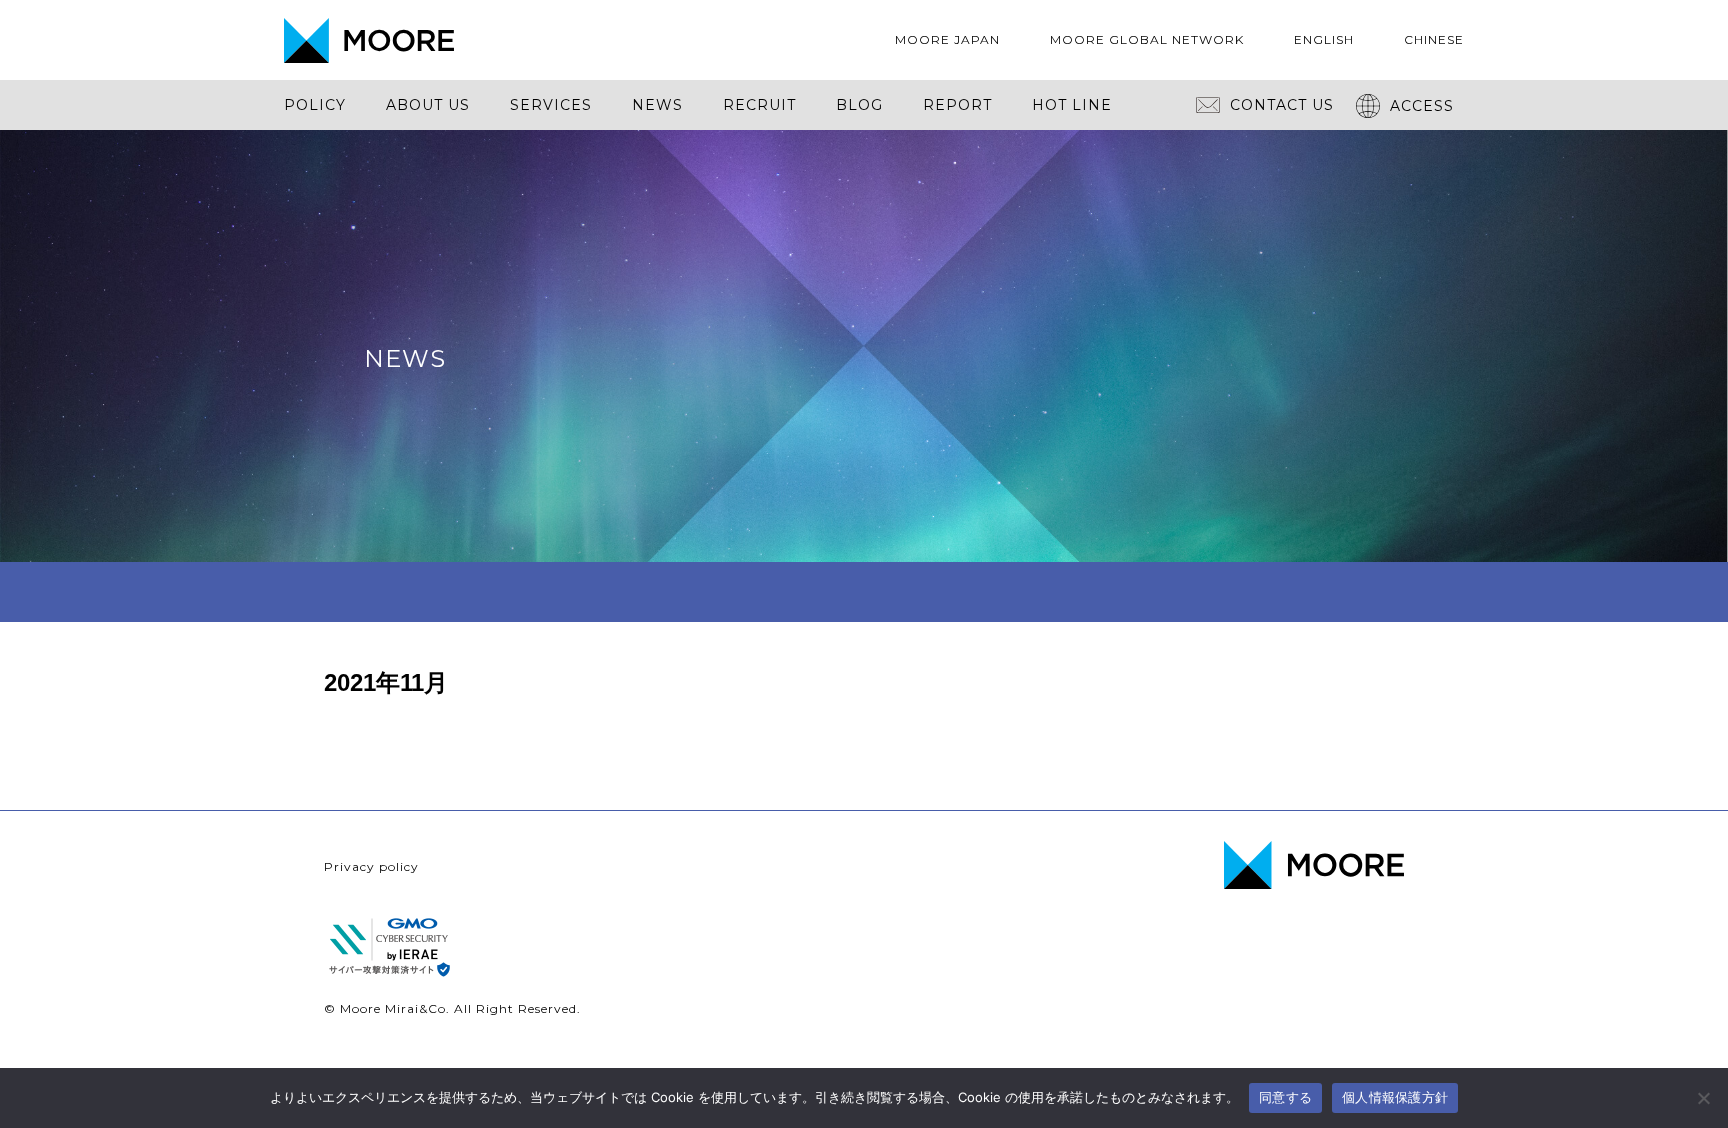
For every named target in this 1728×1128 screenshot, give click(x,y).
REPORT (957, 105)
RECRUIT (759, 105)
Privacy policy (371, 866)
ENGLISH (1324, 39)
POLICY (315, 105)
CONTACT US (1282, 105)
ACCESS (1422, 106)
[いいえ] (1703, 1098)
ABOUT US (428, 105)
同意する (1285, 1097)
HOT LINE (1072, 105)
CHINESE (1434, 39)
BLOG (859, 105)
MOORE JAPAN (947, 39)
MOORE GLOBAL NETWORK (1147, 39)
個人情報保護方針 (1395, 1097)
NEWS (657, 105)
